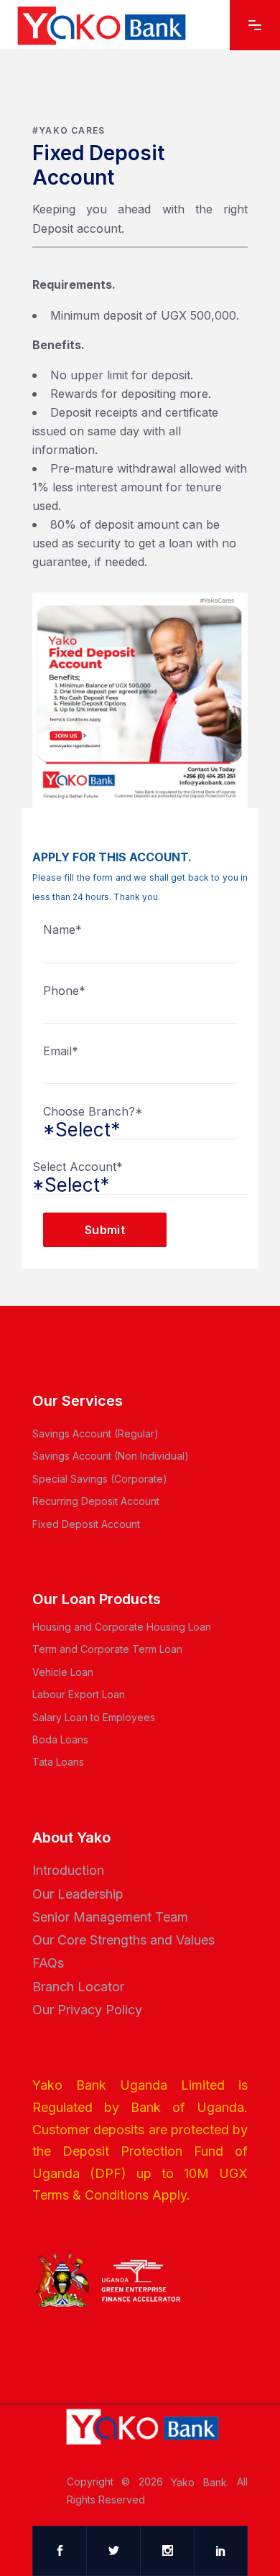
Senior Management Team (110, 1917)
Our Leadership (78, 1893)
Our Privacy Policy (87, 2010)
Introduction (68, 1870)
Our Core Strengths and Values (123, 1940)
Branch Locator (78, 1986)
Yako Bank (199, 2482)
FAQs (48, 1963)
